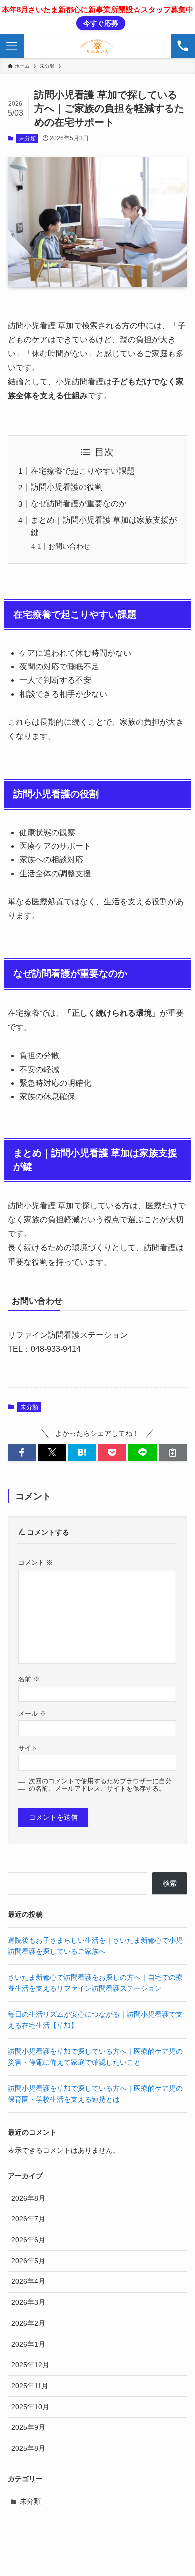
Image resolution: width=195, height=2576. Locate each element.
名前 (29, 1679)
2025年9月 (28, 2427)
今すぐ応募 (101, 23)
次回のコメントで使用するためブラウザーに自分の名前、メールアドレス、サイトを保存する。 (100, 1785)
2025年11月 (30, 2386)
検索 (170, 1883)
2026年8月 (28, 2198)
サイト (28, 1748)
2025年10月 (30, 2407)
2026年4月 (28, 2281)
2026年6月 (28, 2240)
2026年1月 (28, 2344)
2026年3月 (28, 2302)
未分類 (28, 138)
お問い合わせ (69, 546)
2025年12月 (30, 2365)
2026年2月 (28, 2323)
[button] (22, 1453)
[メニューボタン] (12, 46)
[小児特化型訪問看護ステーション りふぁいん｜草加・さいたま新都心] (97, 46)
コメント (36, 1563)
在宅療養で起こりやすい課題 (83, 471)
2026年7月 (28, 2219)
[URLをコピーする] (173, 1453)
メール (32, 1714)
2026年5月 (28, 2261)
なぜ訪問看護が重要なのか (79, 503)
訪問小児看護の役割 (67, 487)
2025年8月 (28, 2448)
